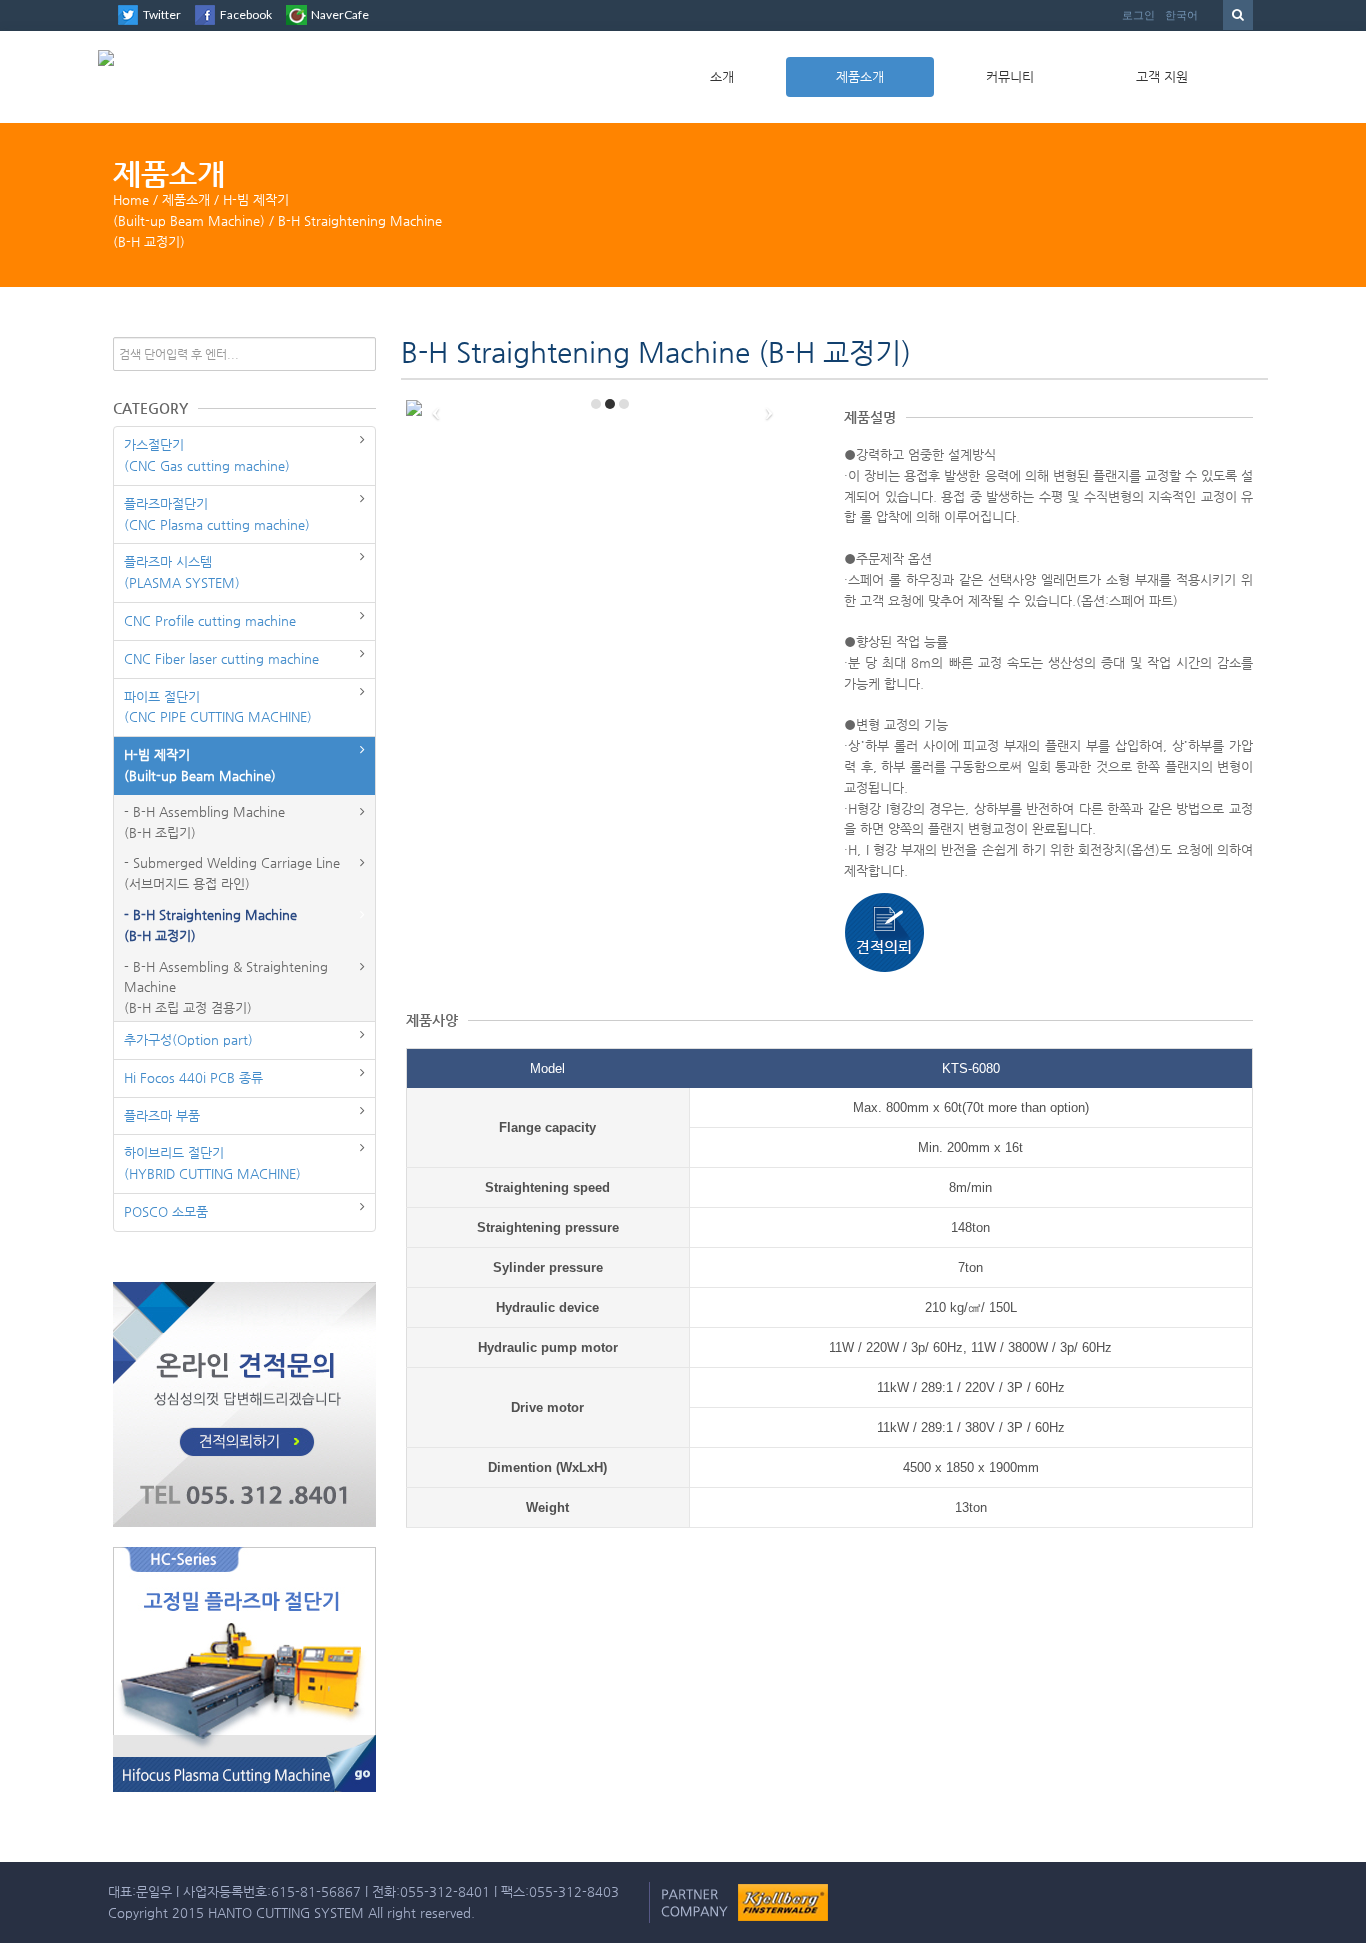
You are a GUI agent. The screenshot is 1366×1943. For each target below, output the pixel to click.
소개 (722, 76)
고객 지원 (1162, 76)
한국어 (1181, 15)
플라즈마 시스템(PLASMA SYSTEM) (182, 572)
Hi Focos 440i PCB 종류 (193, 1077)
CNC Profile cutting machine (210, 620)
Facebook (246, 14)
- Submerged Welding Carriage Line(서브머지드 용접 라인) (232, 873)
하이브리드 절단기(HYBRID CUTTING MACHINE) (212, 1163)
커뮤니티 (1010, 76)
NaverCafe (340, 14)
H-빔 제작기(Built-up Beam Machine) (200, 765)
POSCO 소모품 (166, 1211)
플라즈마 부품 (162, 1115)
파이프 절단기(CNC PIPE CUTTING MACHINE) (218, 707)
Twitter (162, 14)
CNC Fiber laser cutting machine (221, 658)
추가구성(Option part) (188, 1039)
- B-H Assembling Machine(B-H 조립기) (204, 822)
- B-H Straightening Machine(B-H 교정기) (210, 925)
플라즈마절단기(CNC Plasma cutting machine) (217, 514)
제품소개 (860, 76)
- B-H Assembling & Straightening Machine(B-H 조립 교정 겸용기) (226, 987)
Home (131, 199)
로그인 (1138, 15)
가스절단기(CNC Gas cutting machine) (207, 455)
